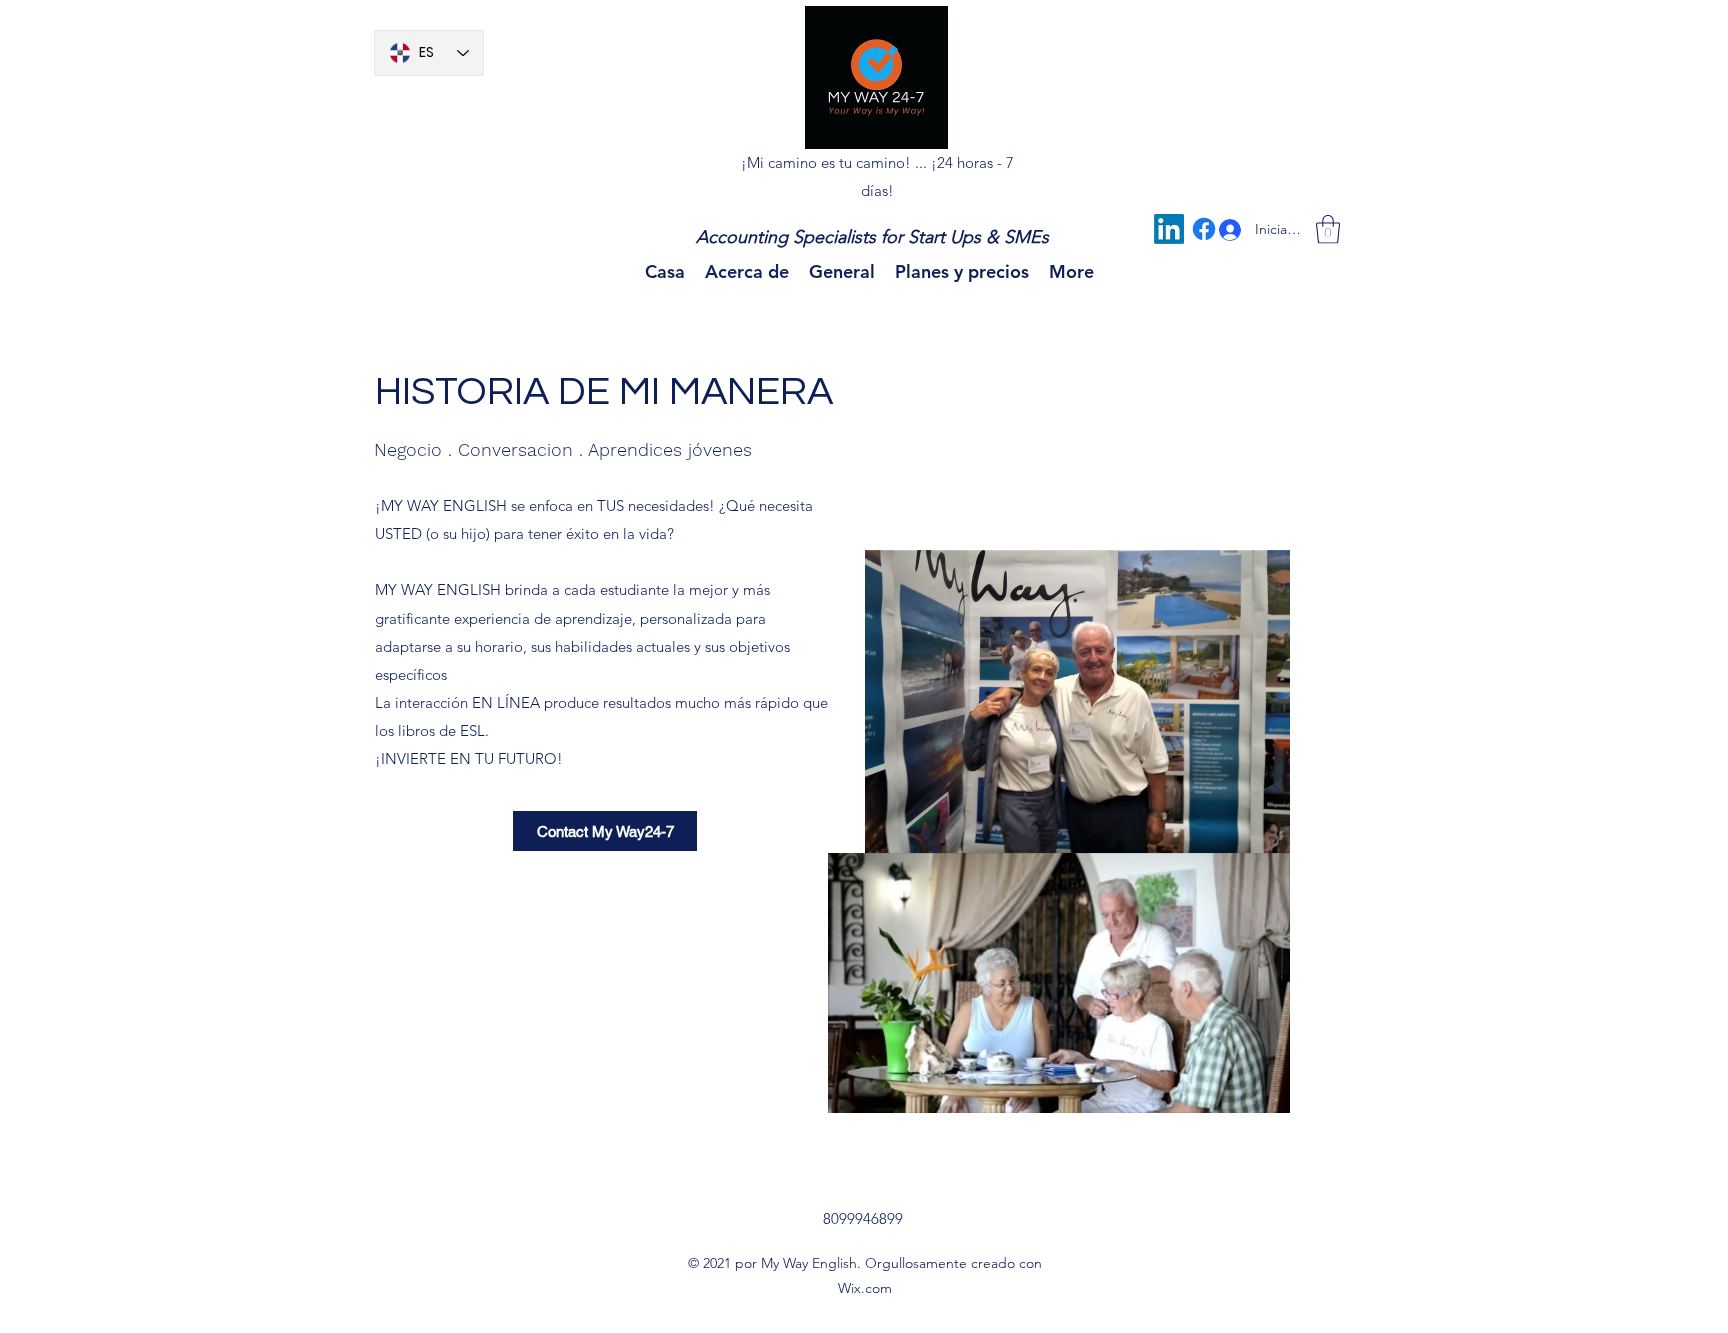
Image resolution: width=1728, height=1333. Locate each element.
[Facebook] (1204, 229)
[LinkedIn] (1169, 229)
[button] (1328, 229)
